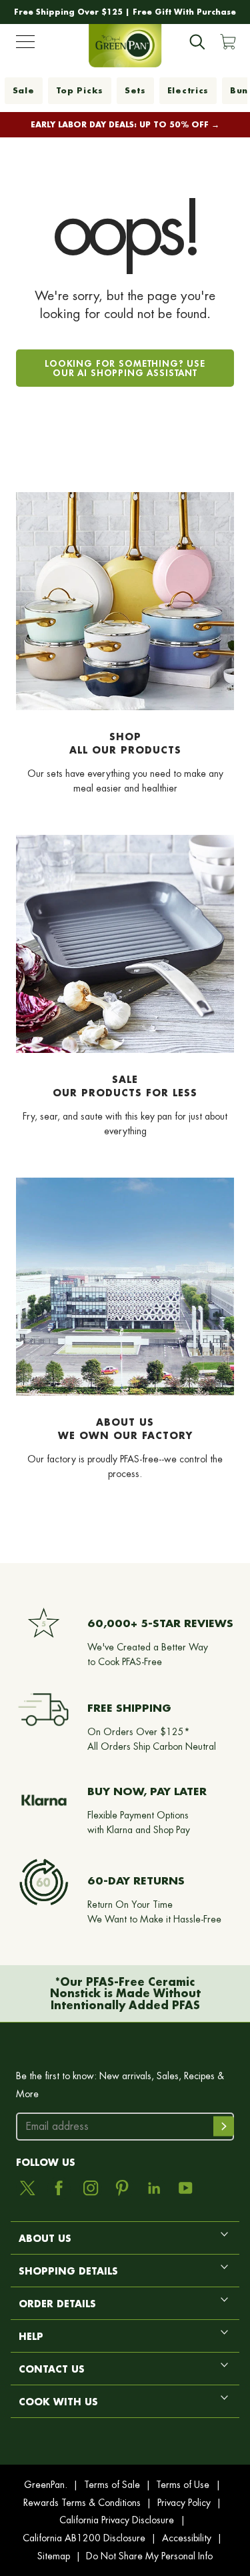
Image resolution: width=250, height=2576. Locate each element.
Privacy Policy (184, 2503)
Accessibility (187, 2538)
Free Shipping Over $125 (68, 12)
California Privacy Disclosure (117, 2520)
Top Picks (80, 90)
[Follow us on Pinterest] (122, 2188)
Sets (135, 90)
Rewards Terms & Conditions (82, 2503)
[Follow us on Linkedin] (154, 2188)
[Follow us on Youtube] (185, 2188)
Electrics (188, 90)
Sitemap (54, 2556)
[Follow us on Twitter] (27, 2188)
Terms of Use (183, 2485)
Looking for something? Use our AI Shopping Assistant (125, 368)
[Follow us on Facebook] (59, 2188)
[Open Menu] (25, 45)
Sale (24, 90)
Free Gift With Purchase (184, 12)
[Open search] (197, 42)
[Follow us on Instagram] (91, 2188)
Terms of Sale (112, 2485)
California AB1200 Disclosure (84, 2538)
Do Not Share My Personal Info (149, 2556)
